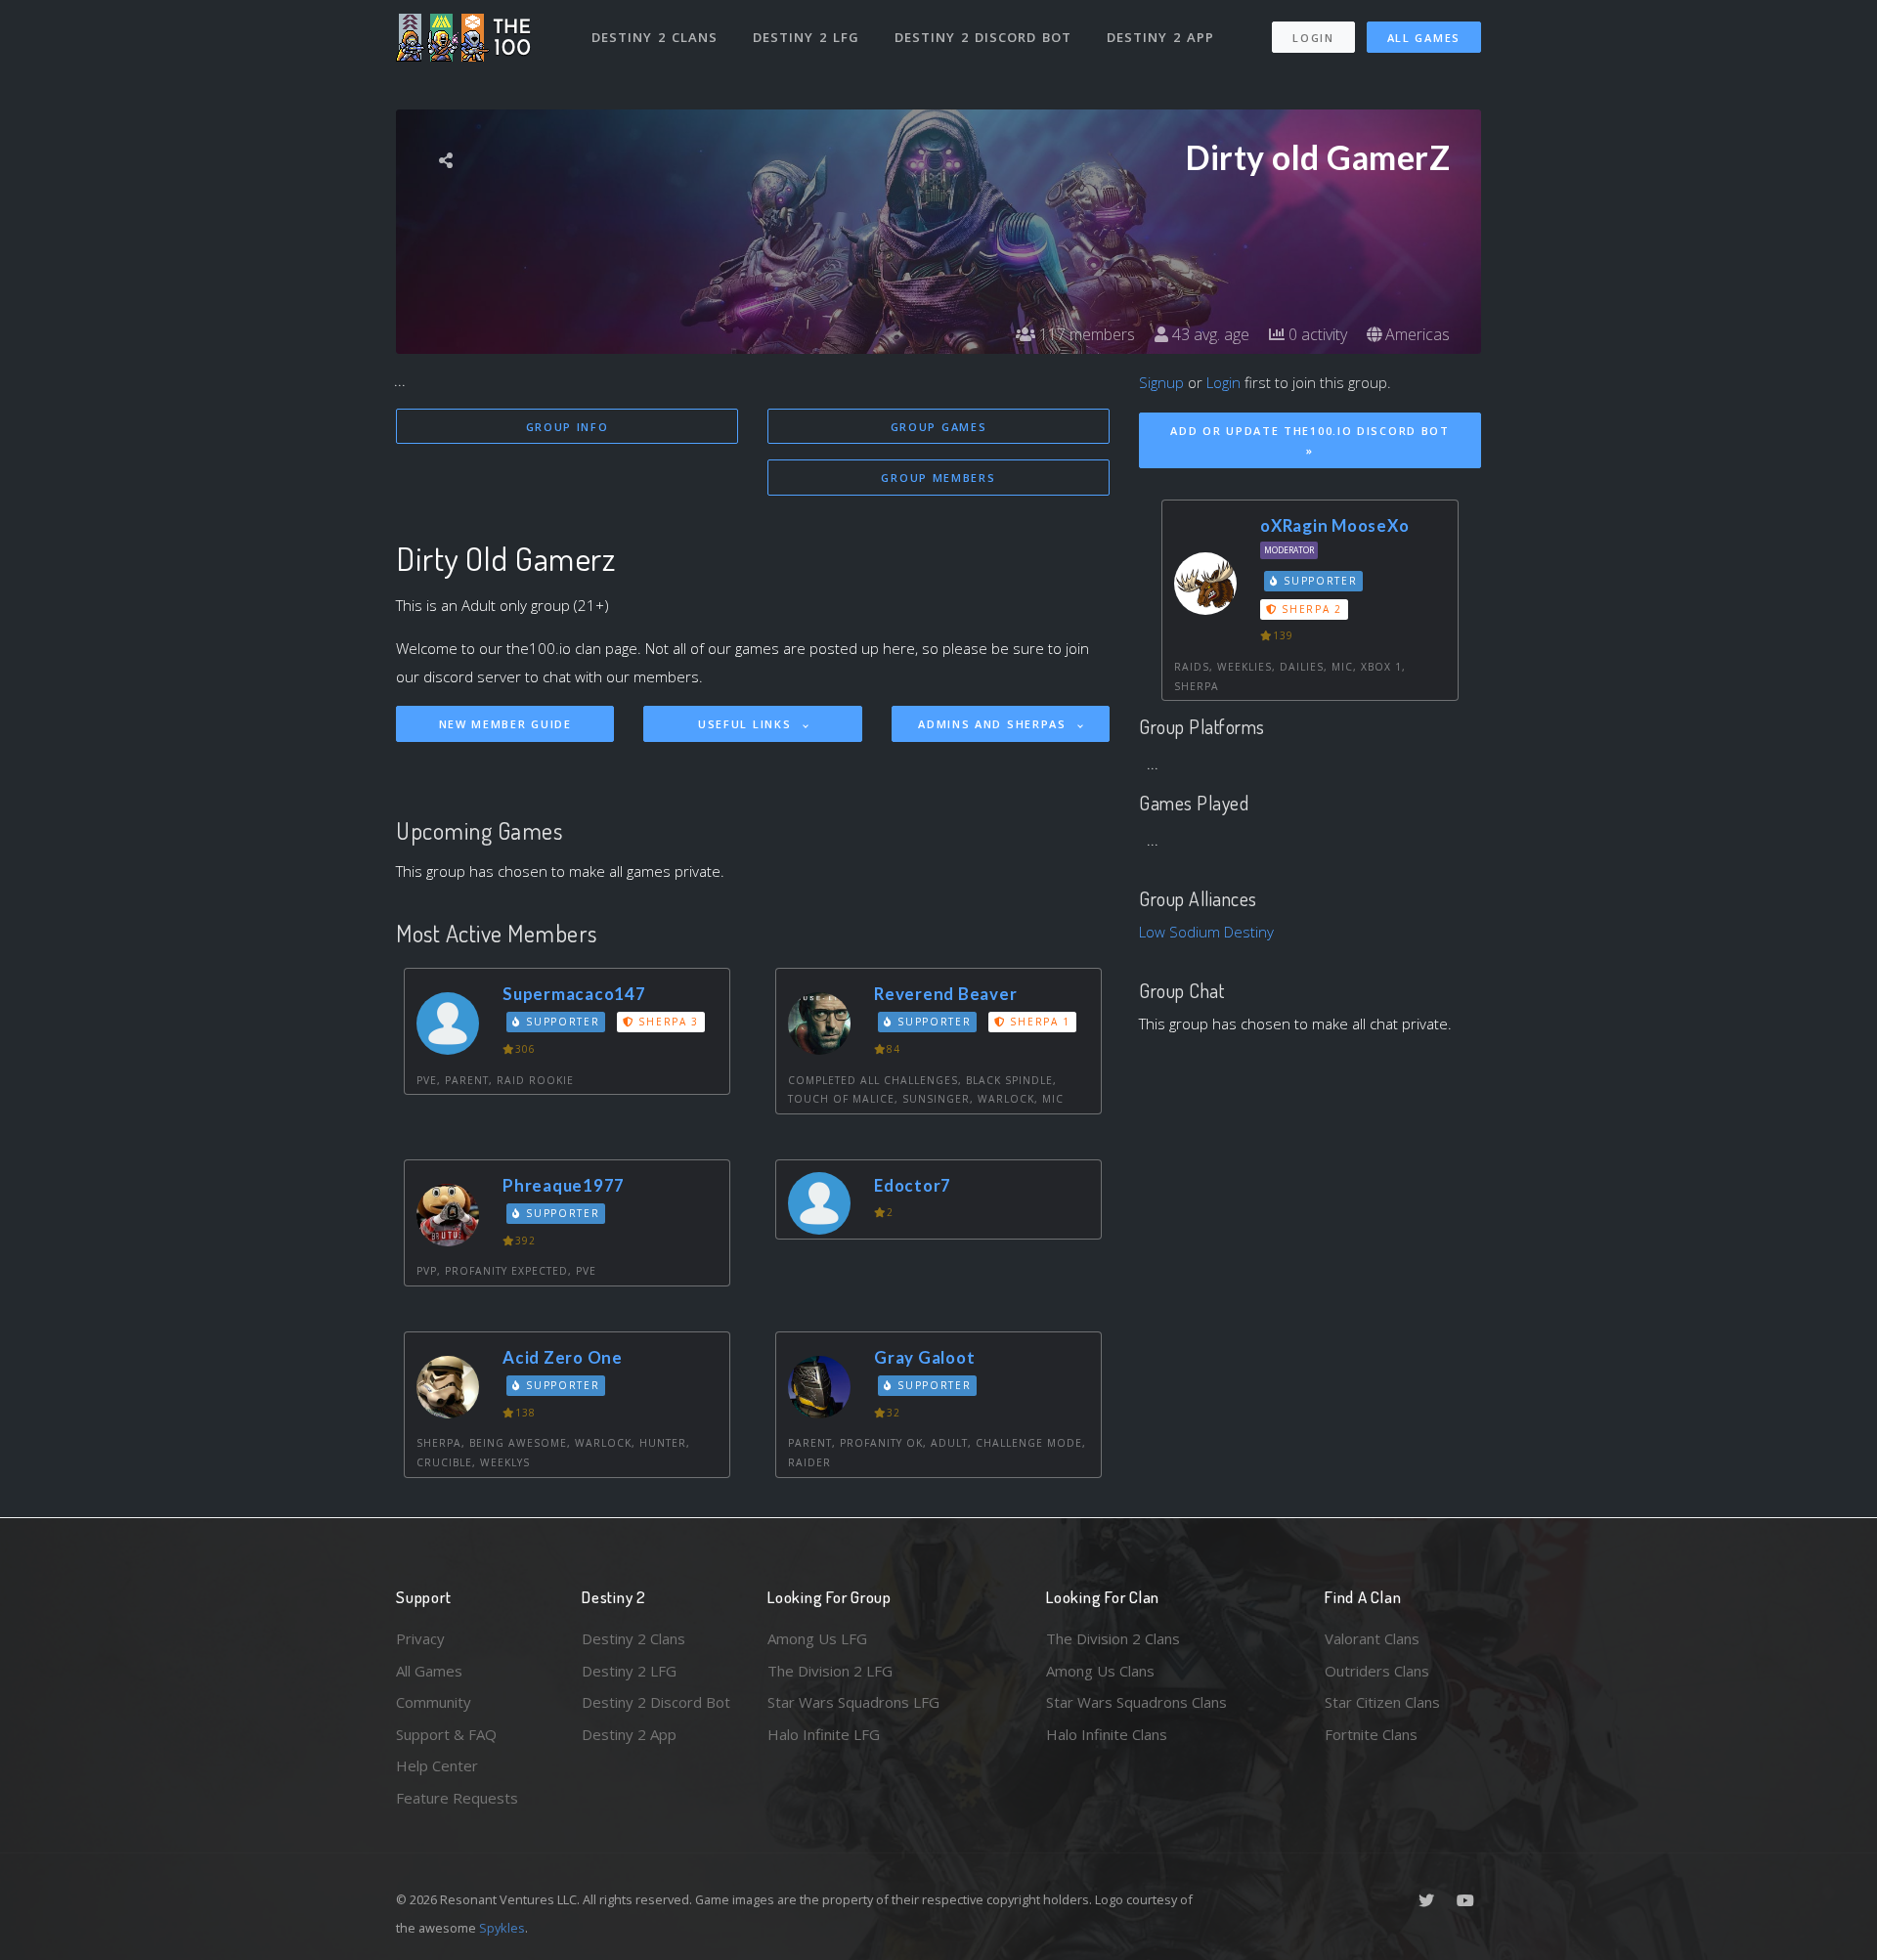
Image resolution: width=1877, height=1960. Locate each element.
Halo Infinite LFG (824, 1734)
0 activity (1316, 334)
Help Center (437, 1765)
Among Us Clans (1100, 1671)
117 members (1085, 334)
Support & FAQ (446, 1734)
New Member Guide (505, 724)
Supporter (561, 1022)
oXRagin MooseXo (1334, 525)
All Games (1424, 38)
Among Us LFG (817, 1638)
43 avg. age (1209, 334)
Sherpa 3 (667, 1022)
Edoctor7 (913, 1185)
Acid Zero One (563, 1357)
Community (434, 1702)
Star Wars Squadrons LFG (853, 1702)
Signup (1161, 382)
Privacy (420, 1638)
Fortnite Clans (1371, 1734)
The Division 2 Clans (1113, 1638)
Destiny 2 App (1160, 37)
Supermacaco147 (574, 994)
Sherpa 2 (1310, 609)
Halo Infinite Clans (1107, 1734)
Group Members (938, 478)
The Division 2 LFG (830, 1671)
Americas (1416, 334)
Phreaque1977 (564, 1185)
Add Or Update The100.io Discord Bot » (1310, 441)
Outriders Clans (1377, 1671)
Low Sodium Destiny (1206, 932)
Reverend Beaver (945, 994)
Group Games (939, 427)
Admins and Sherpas (994, 724)
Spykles (502, 1928)
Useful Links (747, 724)
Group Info (567, 427)
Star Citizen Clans (1382, 1702)
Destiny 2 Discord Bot (983, 37)
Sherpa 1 (1038, 1022)
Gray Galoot (924, 1357)
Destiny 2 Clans (655, 37)
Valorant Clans (1372, 1638)
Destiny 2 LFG (806, 37)
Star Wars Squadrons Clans (1136, 1702)
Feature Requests (457, 1798)
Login (1313, 38)
